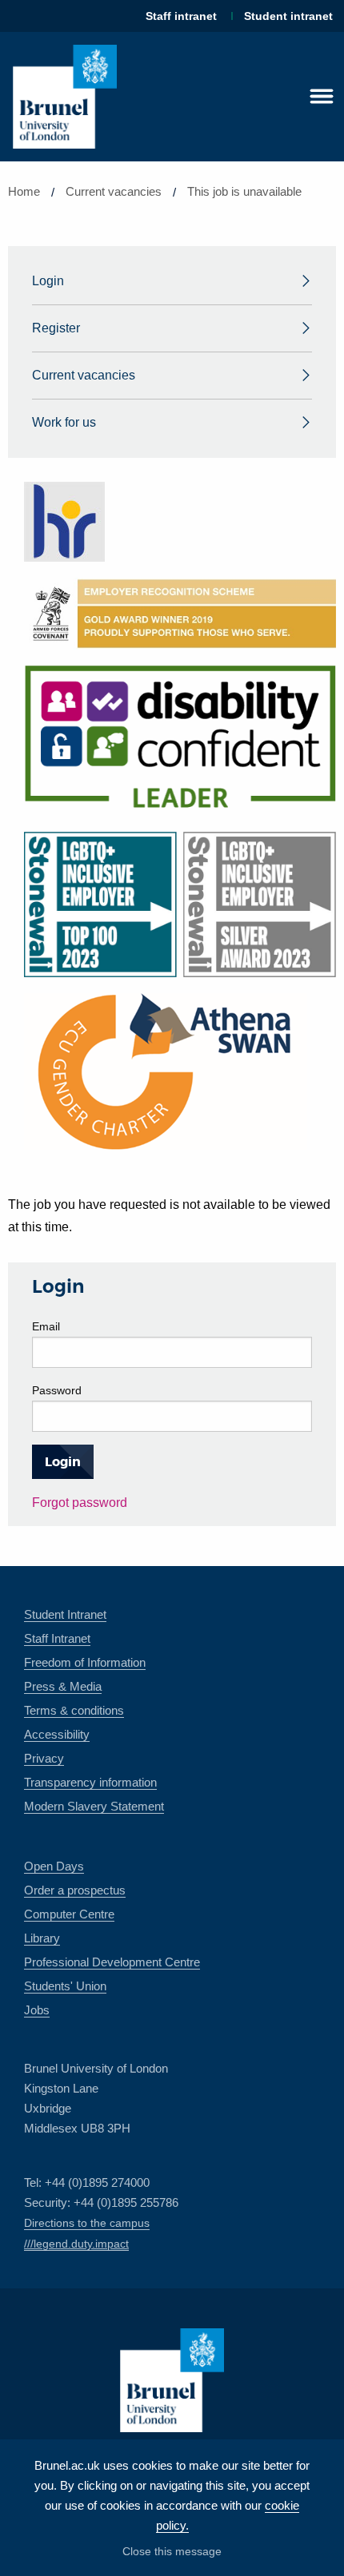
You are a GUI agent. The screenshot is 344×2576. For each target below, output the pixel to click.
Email (46, 1326)
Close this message (172, 2551)
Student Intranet (65, 1614)
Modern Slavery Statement (94, 1806)
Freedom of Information (85, 1662)
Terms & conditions (74, 1710)
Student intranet (288, 16)
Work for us (64, 422)
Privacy (44, 1758)
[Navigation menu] (322, 97)
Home (24, 191)
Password (57, 1390)
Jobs (37, 2010)
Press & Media (63, 1686)
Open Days (54, 1866)
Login (48, 281)
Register (56, 328)
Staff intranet (181, 16)
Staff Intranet (57, 1638)
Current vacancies (114, 191)
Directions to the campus (87, 2223)
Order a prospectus (75, 1890)
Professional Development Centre (112, 1962)
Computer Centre (69, 1914)
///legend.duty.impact (76, 2244)
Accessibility (57, 1734)
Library (42, 1938)
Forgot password (80, 1503)
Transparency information (90, 1782)
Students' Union (65, 1986)
